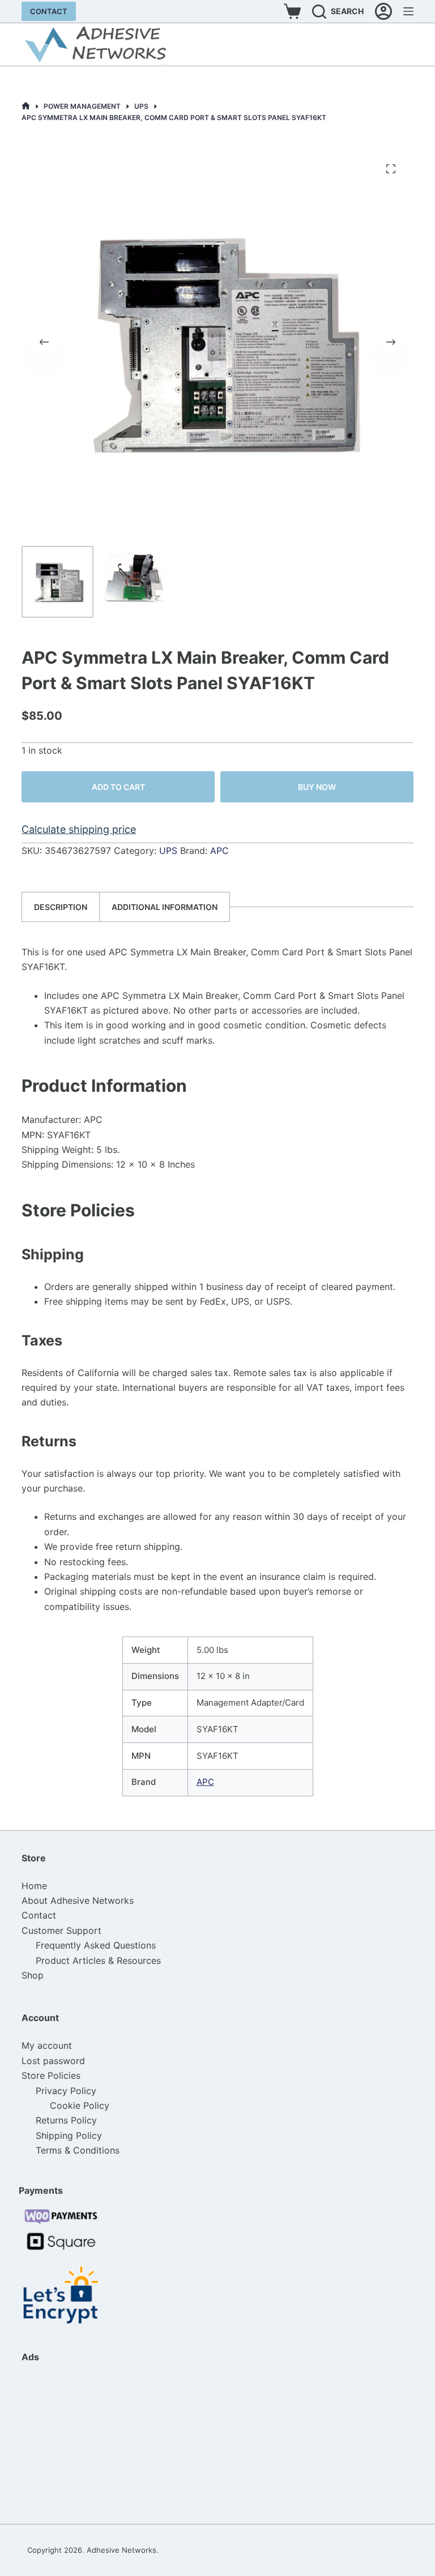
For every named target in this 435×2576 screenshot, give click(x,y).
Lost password (53, 2061)
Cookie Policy (80, 2105)
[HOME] (26, 106)
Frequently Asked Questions (96, 1945)
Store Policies (51, 2075)
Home (34, 1886)
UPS (168, 851)
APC (219, 851)
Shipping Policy (69, 2135)
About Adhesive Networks (78, 1900)
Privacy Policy (66, 2091)
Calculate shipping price (79, 829)
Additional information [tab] (165, 907)
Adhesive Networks (121, 2550)
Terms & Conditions (78, 2150)
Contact (49, 11)
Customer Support (61, 1930)
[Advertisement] (78, 2443)
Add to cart (118, 787)
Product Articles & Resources (98, 1960)
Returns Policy (66, 2120)
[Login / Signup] (383, 11)
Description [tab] (61, 907)
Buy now (317, 787)
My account (47, 2045)
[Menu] (408, 11)
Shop (33, 1975)
